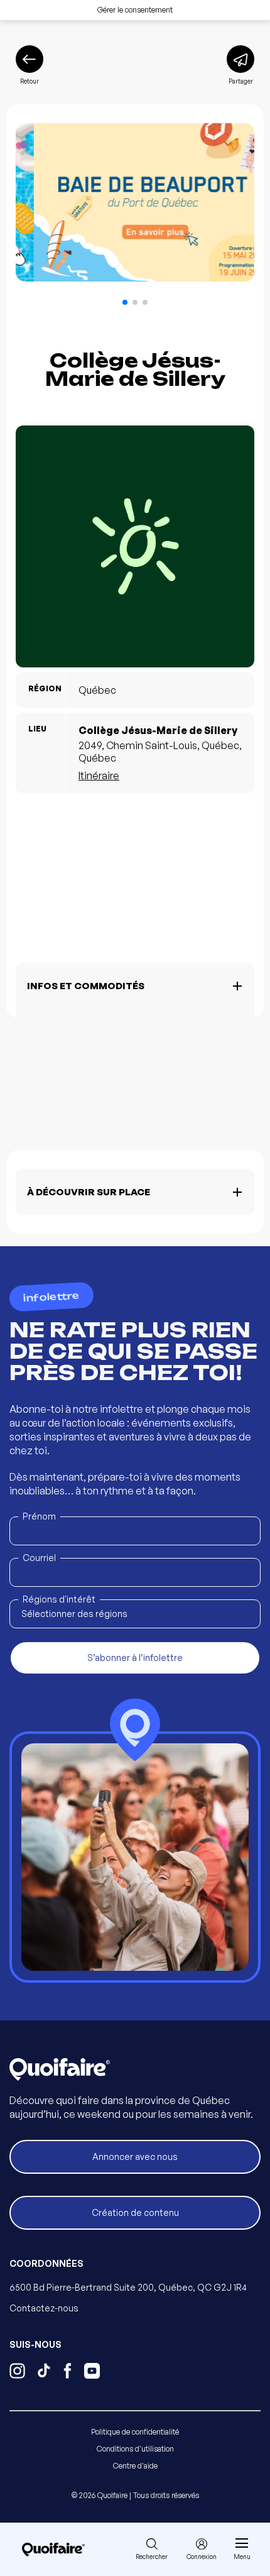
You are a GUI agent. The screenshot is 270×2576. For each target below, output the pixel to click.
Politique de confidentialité (135, 2432)
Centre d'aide (135, 2466)
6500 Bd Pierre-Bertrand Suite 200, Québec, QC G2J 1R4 (128, 2287)
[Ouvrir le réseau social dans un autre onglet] (17, 2372)
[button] (125, 302)
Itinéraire (99, 776)
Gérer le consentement (135, 10)
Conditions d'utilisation (135, 2449)
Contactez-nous (44, 2308)
